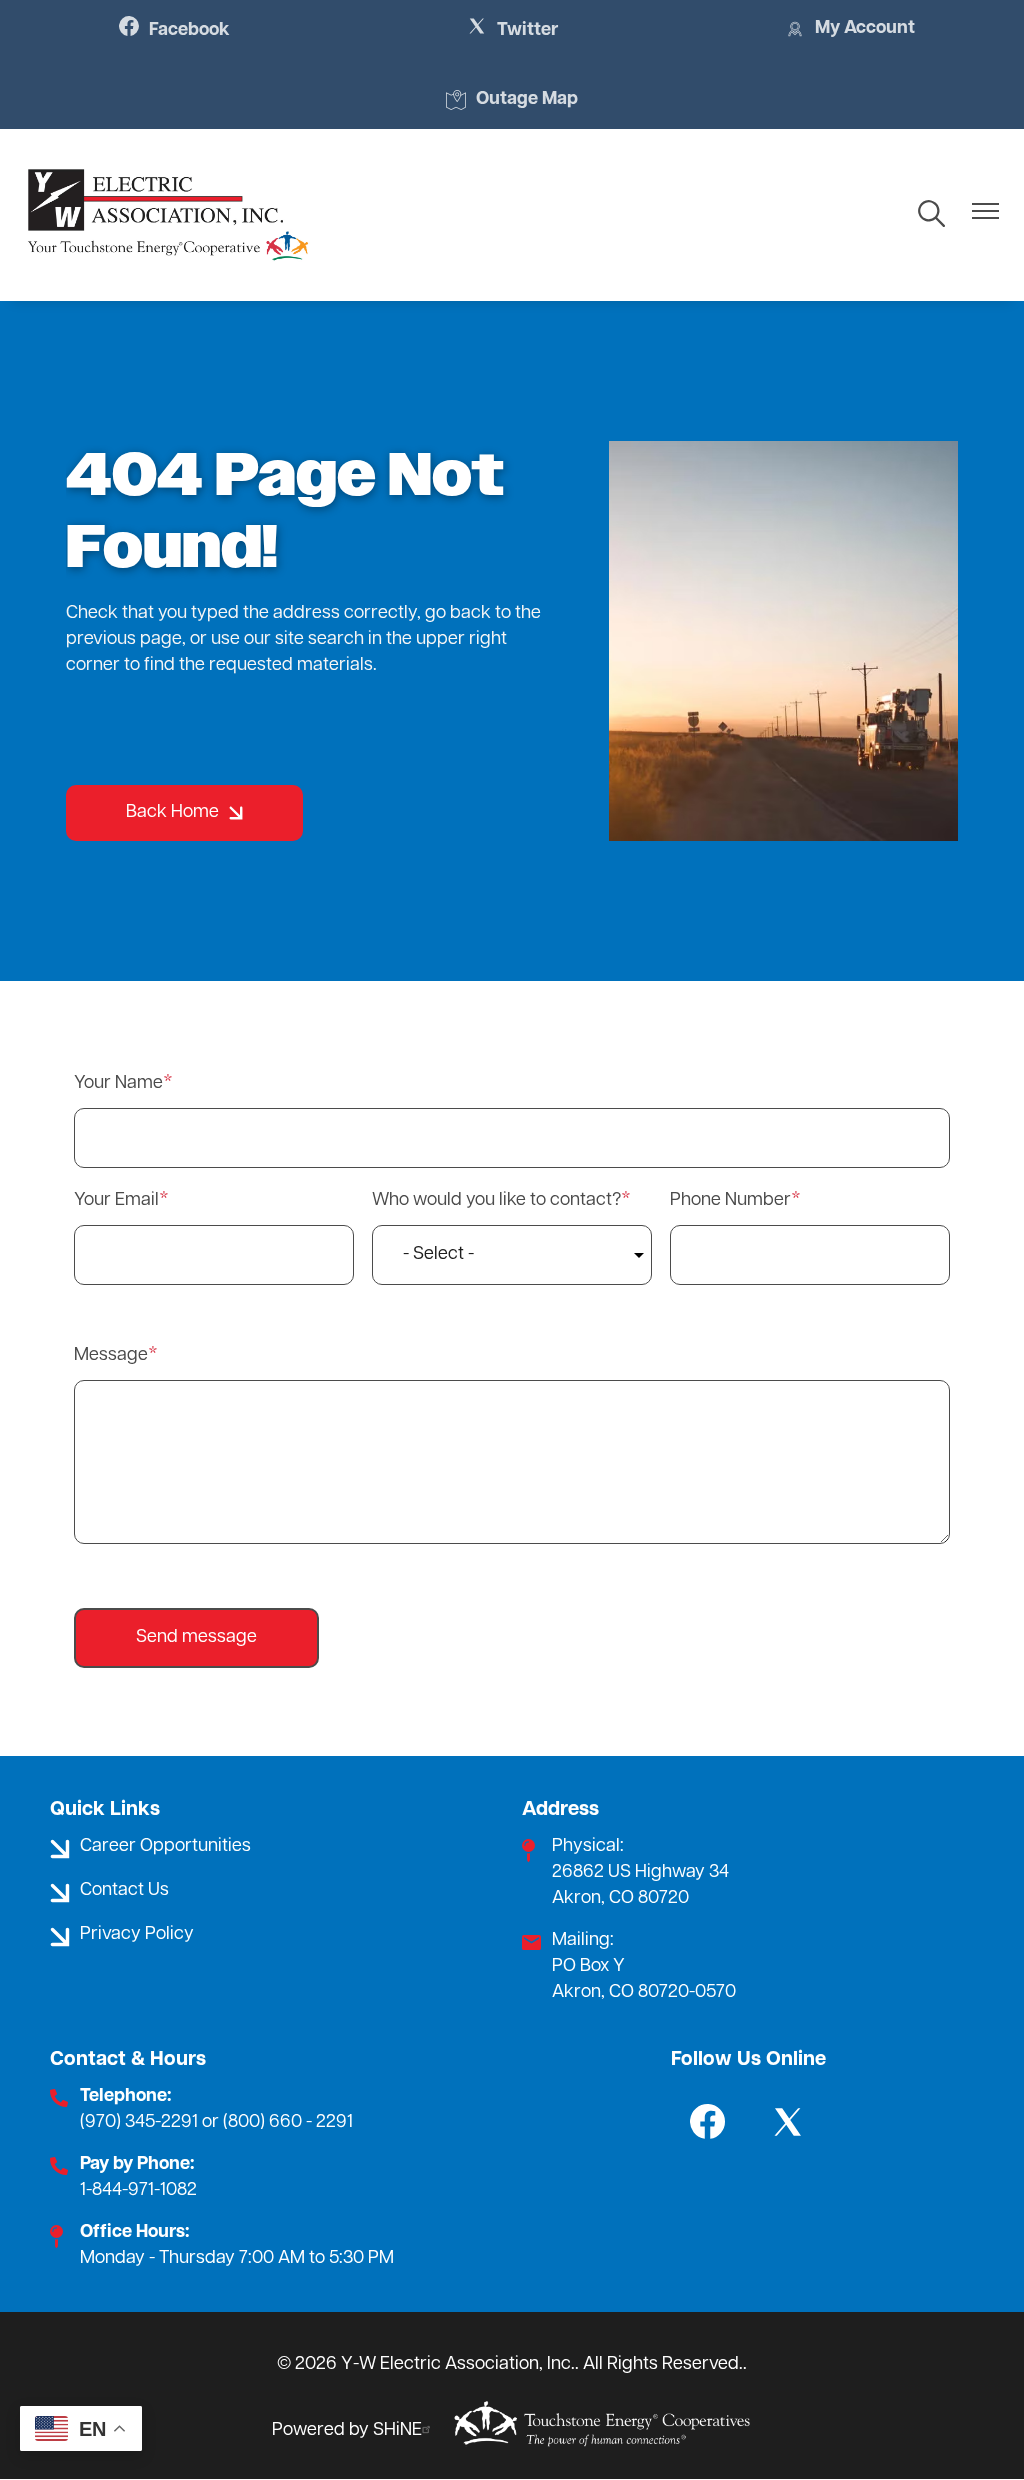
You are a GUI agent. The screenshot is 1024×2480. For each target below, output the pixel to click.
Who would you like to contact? (496, 1201)
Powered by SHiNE (347, 2431)
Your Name (118, 1084)
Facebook (174, 30)
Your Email (116, 1201)
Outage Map (512, 101)
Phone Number (730, 1201)
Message (111, 1356)
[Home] (168, 215)
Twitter (512, 30)
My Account (850, 30)
